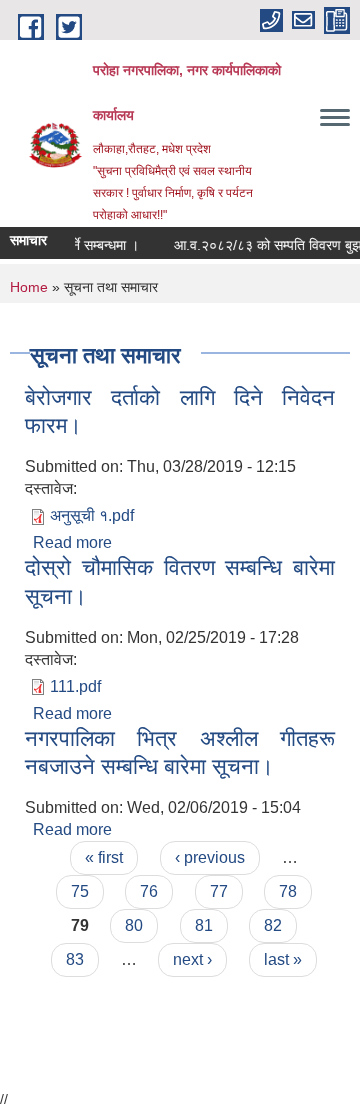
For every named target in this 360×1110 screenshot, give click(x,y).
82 (273, 925)
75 (80, 891)
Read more (72, 542)
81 (204, 925)
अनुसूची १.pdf (92, 515)
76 (149, 891)
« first (104, 857)
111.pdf (75, 686)
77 (219, 891)
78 (288, 891)
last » (283, 959)
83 (75, 959)
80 (134, 925)
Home (29, 287)
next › (192, 959)
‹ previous (210, 857)
